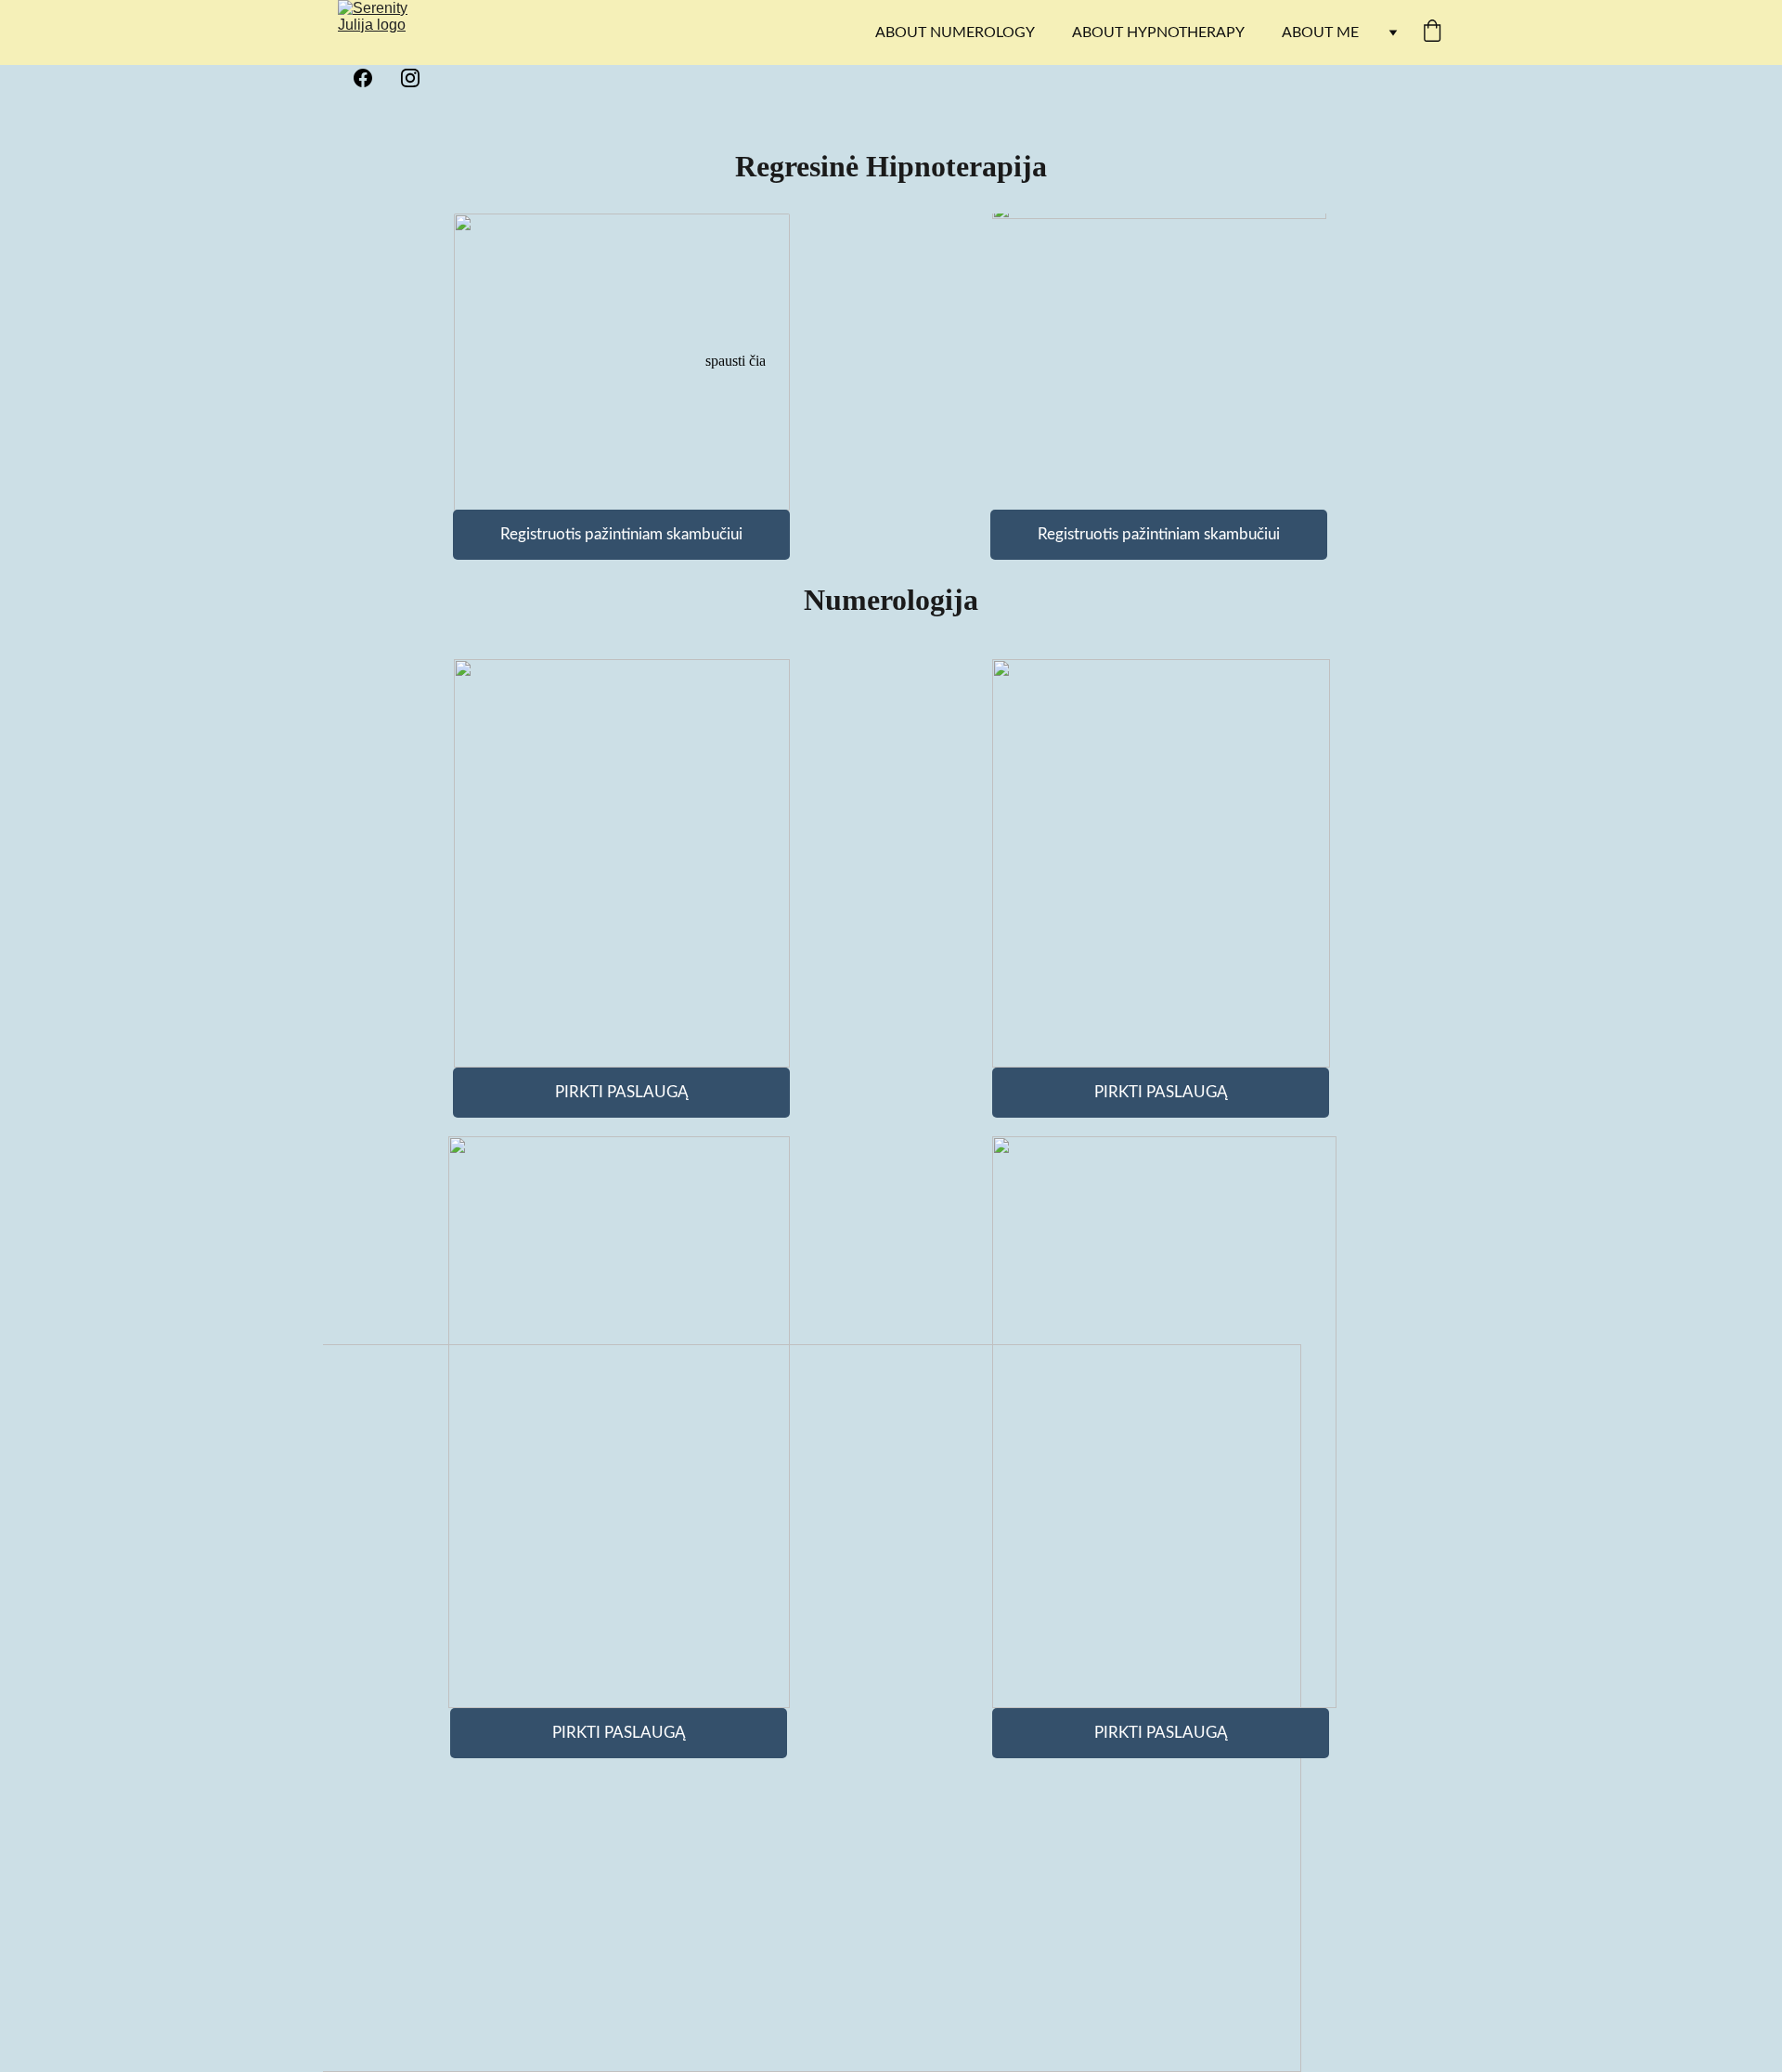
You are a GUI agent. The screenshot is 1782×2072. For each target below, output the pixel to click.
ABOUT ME (1320, 32)
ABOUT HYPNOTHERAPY (1158, 32)
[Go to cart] (1432, 33)
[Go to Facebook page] (372, 78)
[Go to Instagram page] (410, 78)
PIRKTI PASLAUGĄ (1161, 1092)
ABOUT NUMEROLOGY (955, 32)
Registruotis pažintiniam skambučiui (1159, 534)
